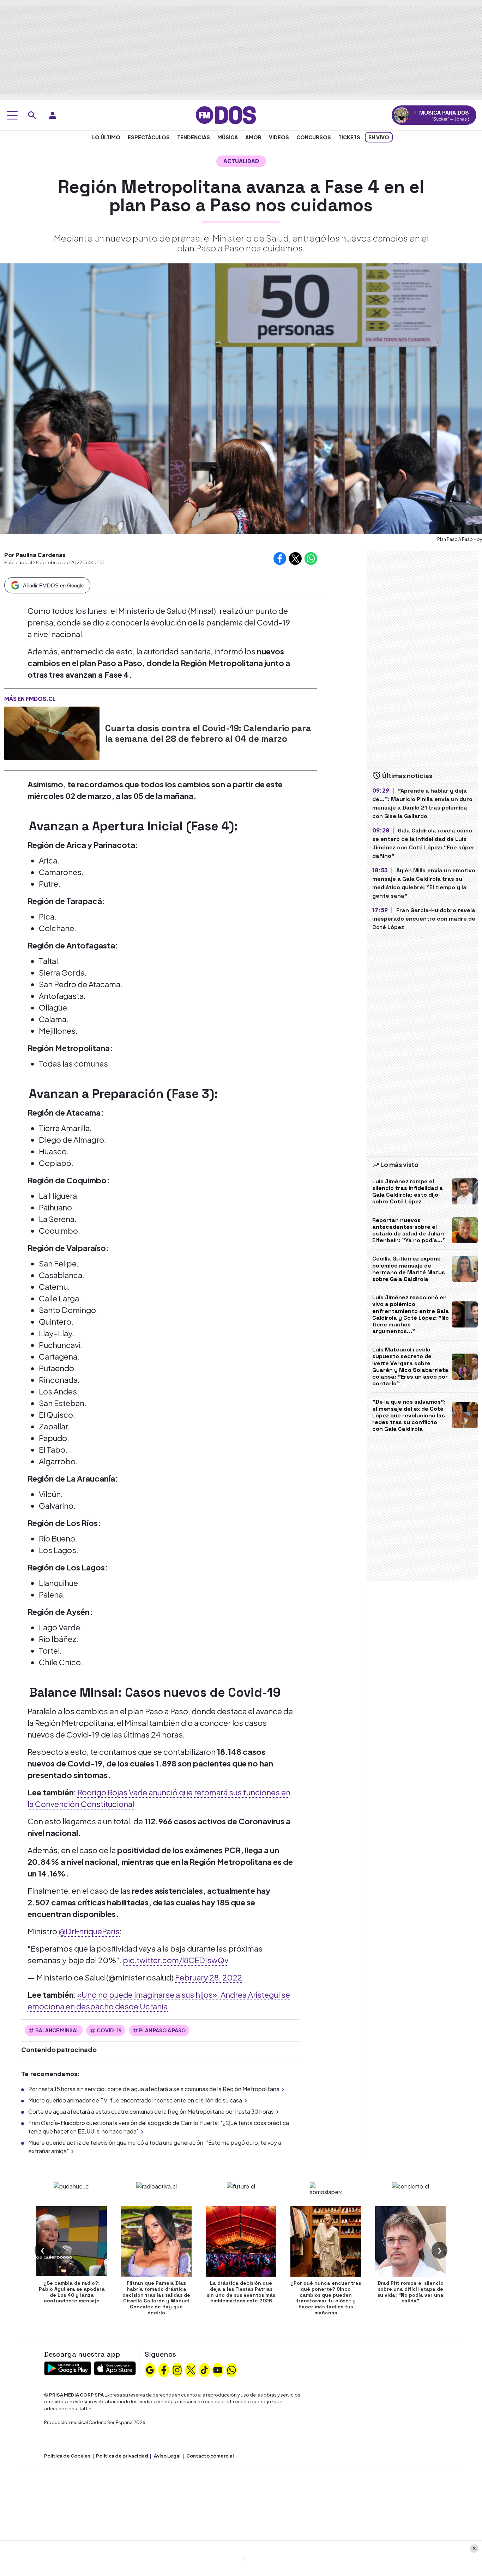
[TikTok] (204, 2369)
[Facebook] (164, 2369)
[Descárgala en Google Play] (68, 2367)
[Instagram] (177, 2369)
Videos (279, 137)
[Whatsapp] (231, 2369)
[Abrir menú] (12, 115)
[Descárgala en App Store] (115, 2367)
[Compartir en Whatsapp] (311, 558)
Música (228, 137)
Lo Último (106, 137)
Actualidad (241, 161)
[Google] (150, 2369)
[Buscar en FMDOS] (32, 115)
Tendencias (194, 137)
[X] (191, 2369)
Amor (253, 137)
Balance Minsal (57, 2030)
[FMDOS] (226, 114)
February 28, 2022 (209, 1977)
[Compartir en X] (295, 558)
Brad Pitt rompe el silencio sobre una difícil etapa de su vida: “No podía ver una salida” (411, 2292)
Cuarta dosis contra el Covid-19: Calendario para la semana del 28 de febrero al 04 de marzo (208, 733)
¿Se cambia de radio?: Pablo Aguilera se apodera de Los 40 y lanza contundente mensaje (72, 2292)
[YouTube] (218, 2369)
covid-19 (109, 2030)
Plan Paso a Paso (162, 2030)
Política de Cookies (67, 2456)
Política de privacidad (122, 2456)
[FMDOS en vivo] (401, 115)
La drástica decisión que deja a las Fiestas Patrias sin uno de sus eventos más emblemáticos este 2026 (241, 2292)
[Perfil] (53, 115)
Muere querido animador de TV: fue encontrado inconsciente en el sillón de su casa (135, 2100)
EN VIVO (379, 137)
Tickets (349, 137)
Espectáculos (149, 137)
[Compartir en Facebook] (280, 558)
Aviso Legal (167, 2456)
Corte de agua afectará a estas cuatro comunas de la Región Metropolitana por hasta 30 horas (151, 2111)
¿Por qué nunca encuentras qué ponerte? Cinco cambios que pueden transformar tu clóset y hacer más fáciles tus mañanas (326, 2298)
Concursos (314, 137)
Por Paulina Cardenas (35, 555)
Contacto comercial (210, 2456)
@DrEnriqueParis (89, 1931)
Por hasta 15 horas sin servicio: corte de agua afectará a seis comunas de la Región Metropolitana (154, 2089)
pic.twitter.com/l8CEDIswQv (176, 1960)
